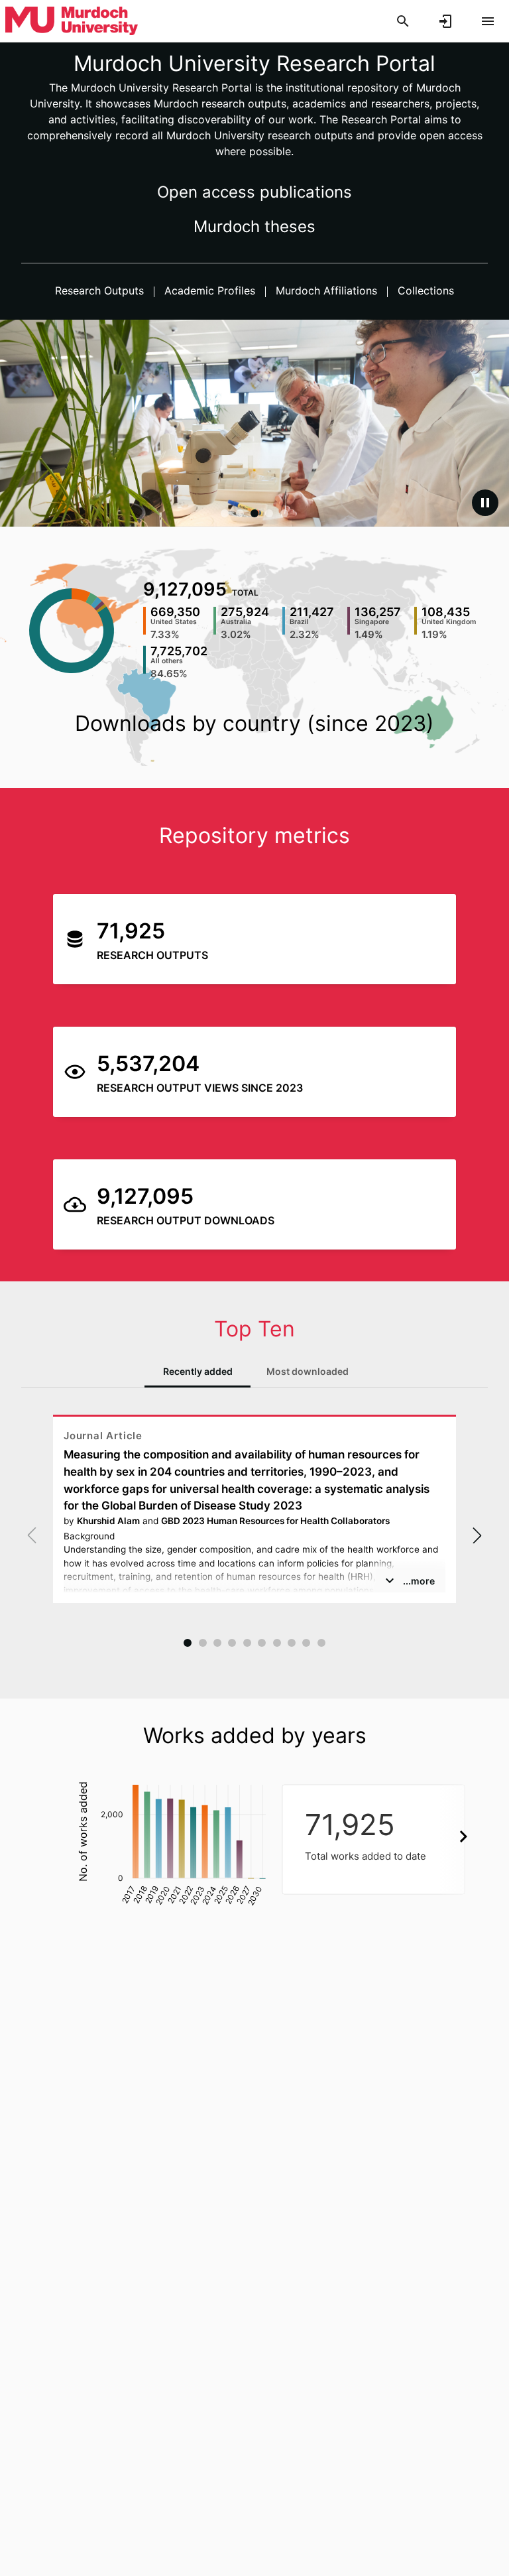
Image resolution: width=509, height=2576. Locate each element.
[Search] (403, 21)
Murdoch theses (254, 226)
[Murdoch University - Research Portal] (72, 21)
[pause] (485, 503)
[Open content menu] (488, 21)
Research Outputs (101, 290)
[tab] (198, 1372)
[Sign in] (445, 21)
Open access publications (254, 192)
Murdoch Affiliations (326, 290)
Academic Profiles (210, 290)
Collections (424, 290)
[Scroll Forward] (463, 1836)
